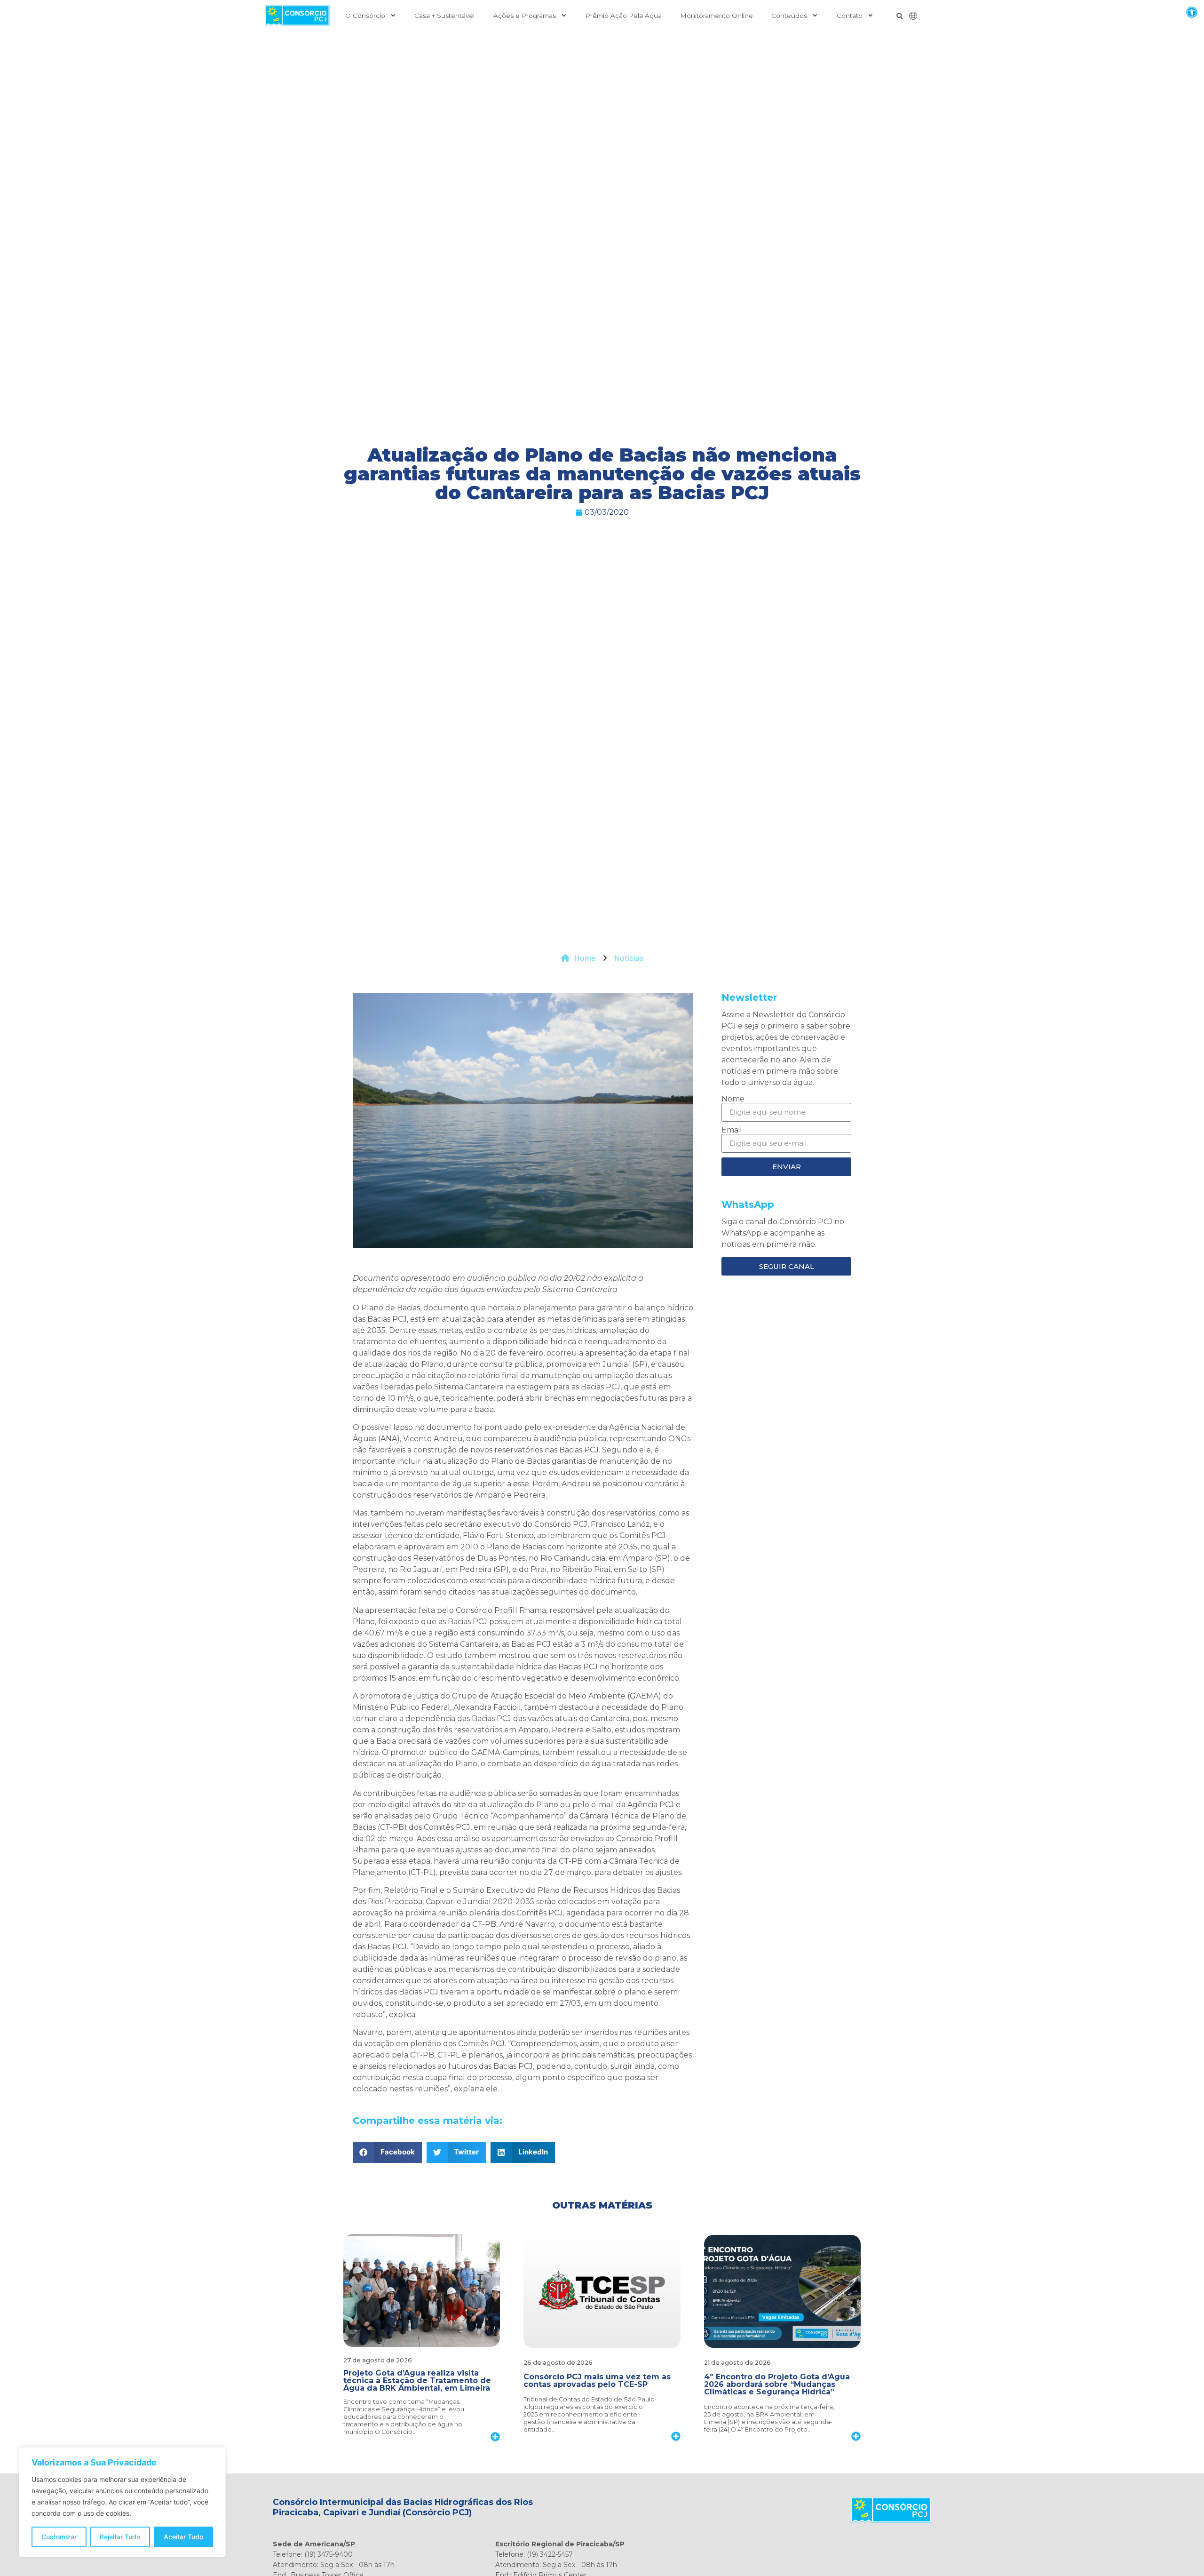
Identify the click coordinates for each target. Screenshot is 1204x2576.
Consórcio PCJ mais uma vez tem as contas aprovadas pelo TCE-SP (597, 2381)
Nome (733, 1099)
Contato (850, 16)
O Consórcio (365, 16)
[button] (1192, 12)
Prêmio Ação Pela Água (624, 16)
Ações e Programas (525, 16)
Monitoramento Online (717, 16)
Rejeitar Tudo (120, 2537)
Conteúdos (789, 16)
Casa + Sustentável (444, 16)
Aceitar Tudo (183, 2537)
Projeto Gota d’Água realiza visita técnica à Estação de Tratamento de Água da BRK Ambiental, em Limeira (417, 2381)
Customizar (59, 2537)
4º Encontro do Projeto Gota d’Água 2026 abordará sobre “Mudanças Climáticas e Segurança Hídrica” (777, 2384)
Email (732, 1130)
